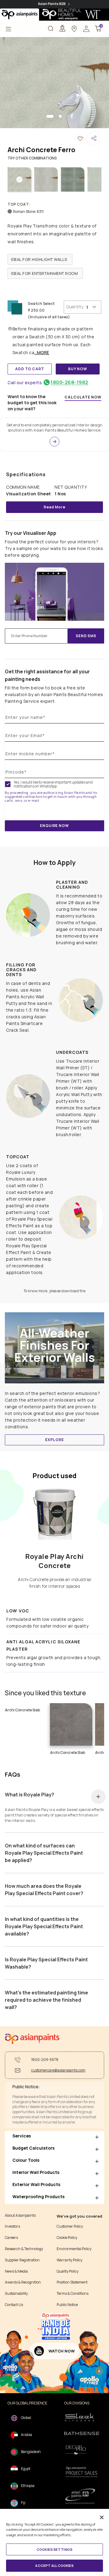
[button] (86, 28)
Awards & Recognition (23, 2282)
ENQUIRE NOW (54, 826)
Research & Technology (24, 2249)
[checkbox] (8, 784)
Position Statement (72, 2282)
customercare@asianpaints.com (58, 2070)
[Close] (102, 2517)
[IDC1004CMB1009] (54, 83)
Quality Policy (68, 2271)
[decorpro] (82, 2450)
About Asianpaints (20, 2216)
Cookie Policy (67, 2238)
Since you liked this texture (45, 1693)
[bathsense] (82, 2434)
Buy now (78, 369)
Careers (11, 2238)
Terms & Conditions (73, 2294)
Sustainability (16, 2294)
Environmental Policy (74, 2249)
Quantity (75, 307)
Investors (12, 2226)
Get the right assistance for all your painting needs (47, 675)
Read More (54, 507)
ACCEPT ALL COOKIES (54, 2566)
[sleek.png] (82, 2417)
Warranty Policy (69, 2260)
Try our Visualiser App (31, 533)
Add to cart (30, 369)
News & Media (16, 2271)
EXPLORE (54, 1440)
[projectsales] (82, 2472)
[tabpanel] (54, 83)
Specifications (26, 474)
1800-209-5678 (45, 2060)
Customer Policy (70, 2226)
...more (42, 352)
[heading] (40, 259)
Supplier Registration (22, 2260)
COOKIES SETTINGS (54, 2549)
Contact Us (14, 2305)
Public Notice (67, 2305)
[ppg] (82, 2496)
